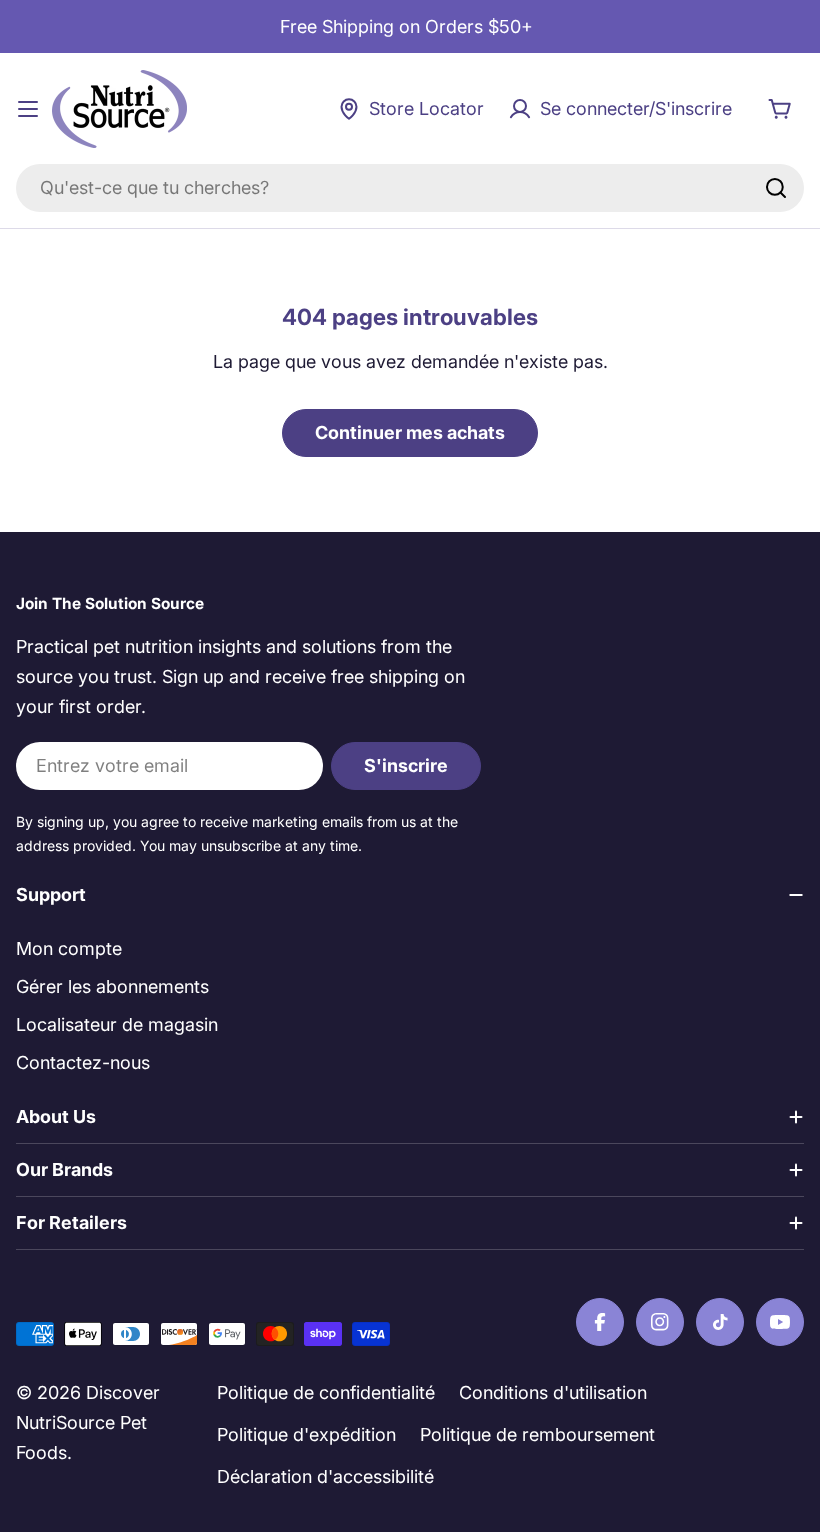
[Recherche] (776, 188)
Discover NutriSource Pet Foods (88, 1422)
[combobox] (410, 188)
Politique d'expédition (306, 1434)
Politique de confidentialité (326, 1392)
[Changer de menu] (28, 109)
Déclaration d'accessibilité (325, 1476)
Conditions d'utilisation (553, 1392)
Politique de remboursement (537, 1434)
